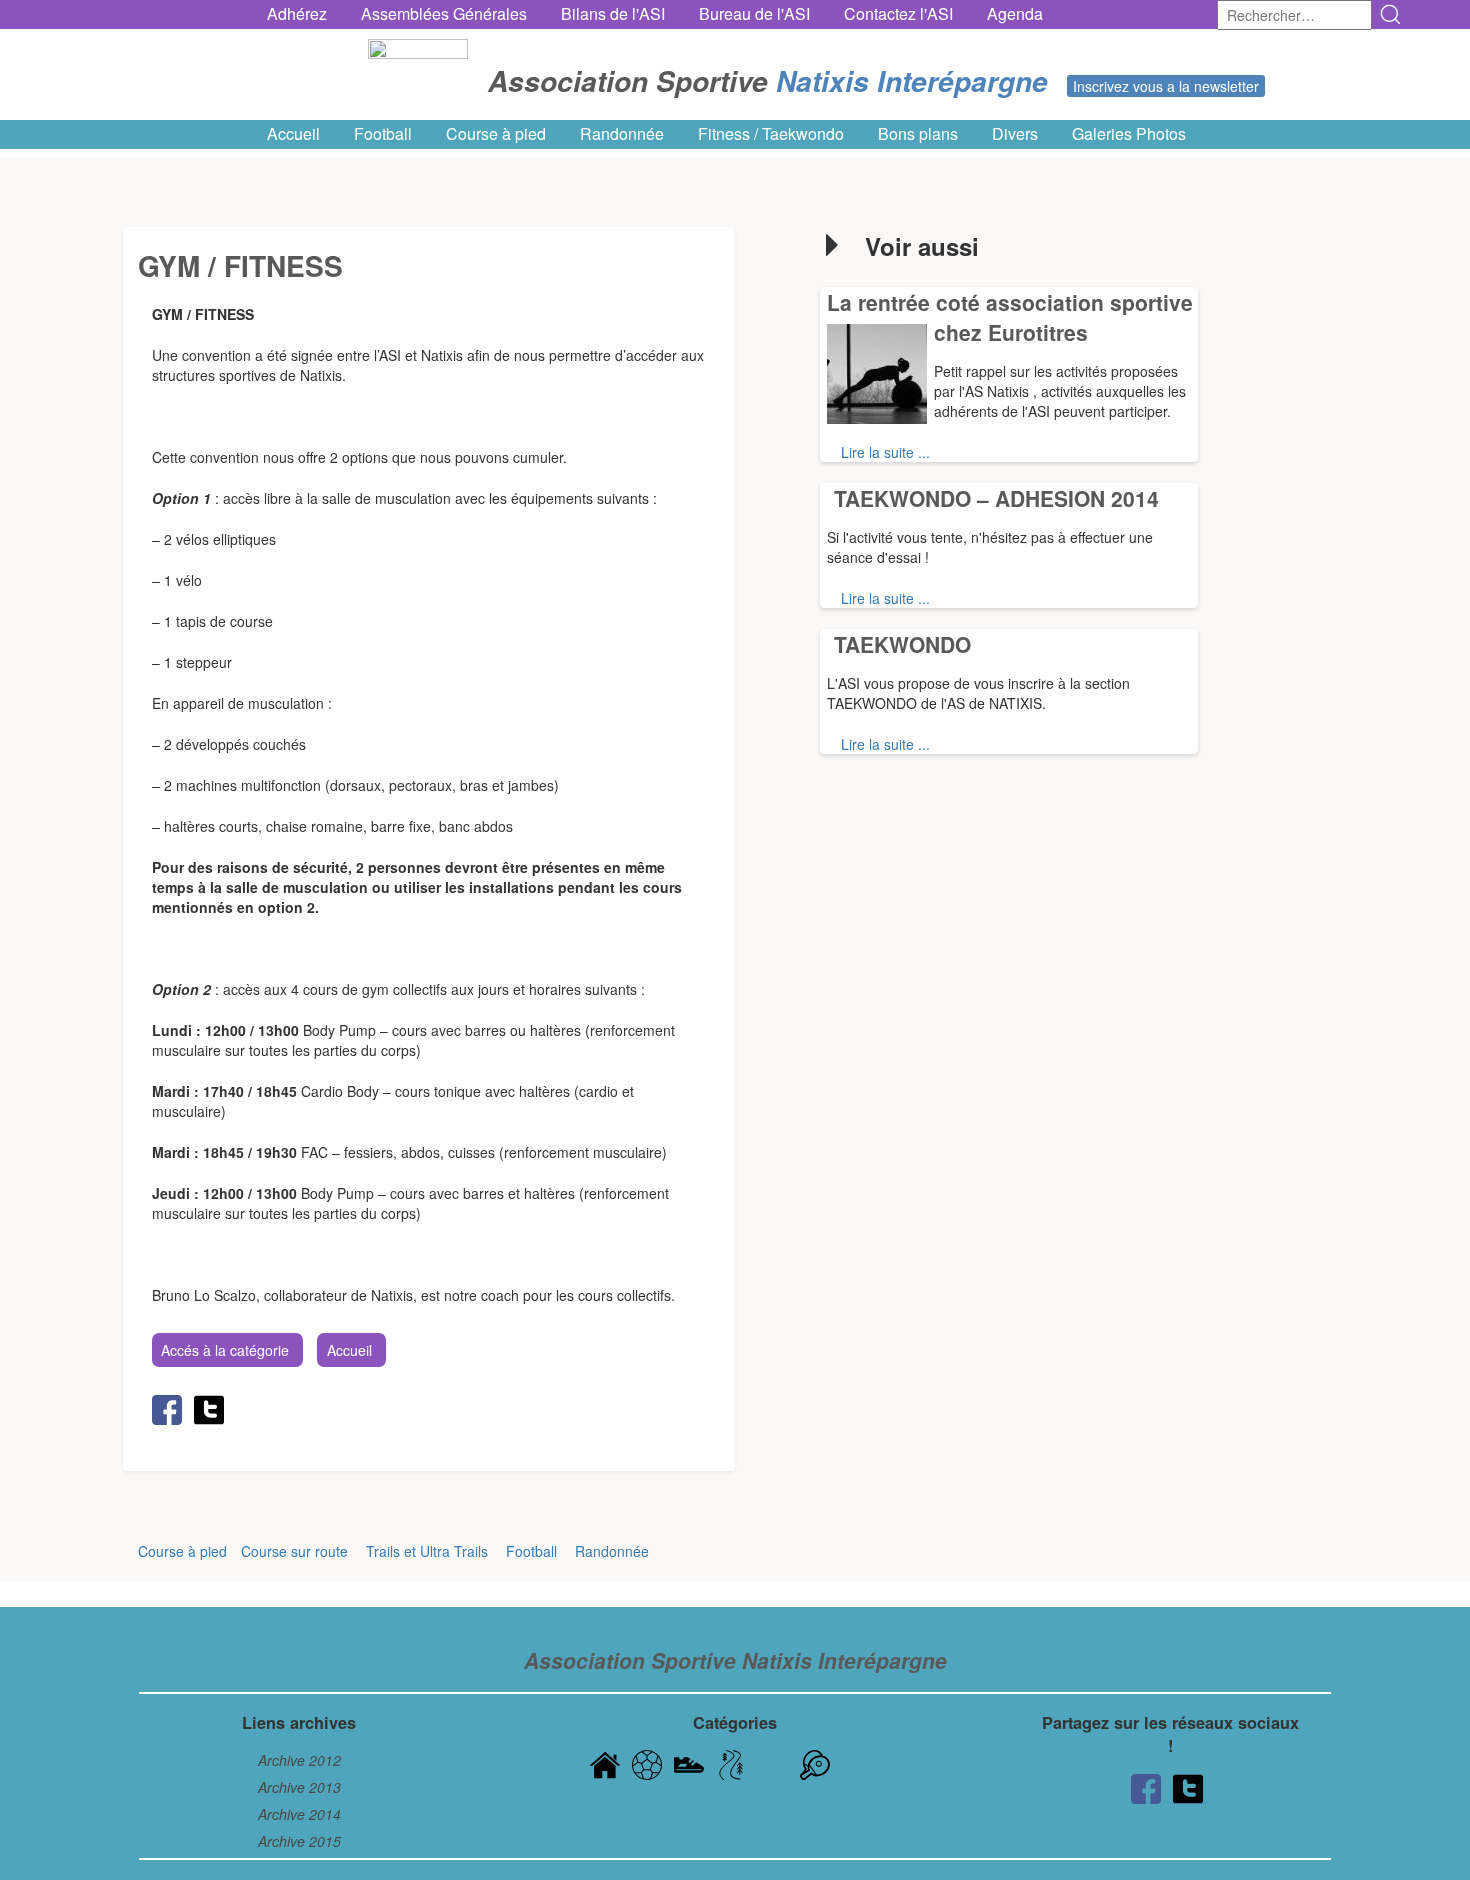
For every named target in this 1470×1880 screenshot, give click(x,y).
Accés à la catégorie (225, 1350)
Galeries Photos (1129, 134)
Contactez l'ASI (898, 14)
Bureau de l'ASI (754, 14)
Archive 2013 (299, 1787)
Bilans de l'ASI (613, 14)
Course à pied (496, 134)
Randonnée (622, 134)
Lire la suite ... (885, 452)
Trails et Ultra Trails (427, 1551)
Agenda (1015, 14)
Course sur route (294, 1551)
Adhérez (297, 14)
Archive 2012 (299, 1760)
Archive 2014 (299, 1814)
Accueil (293, 134)
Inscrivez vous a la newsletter (1166, 86)
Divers (1015, 134)
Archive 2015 (299, 1841)
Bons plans (918, 134)
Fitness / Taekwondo (771, 134)
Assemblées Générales (444, 14)
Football (383, 134)
